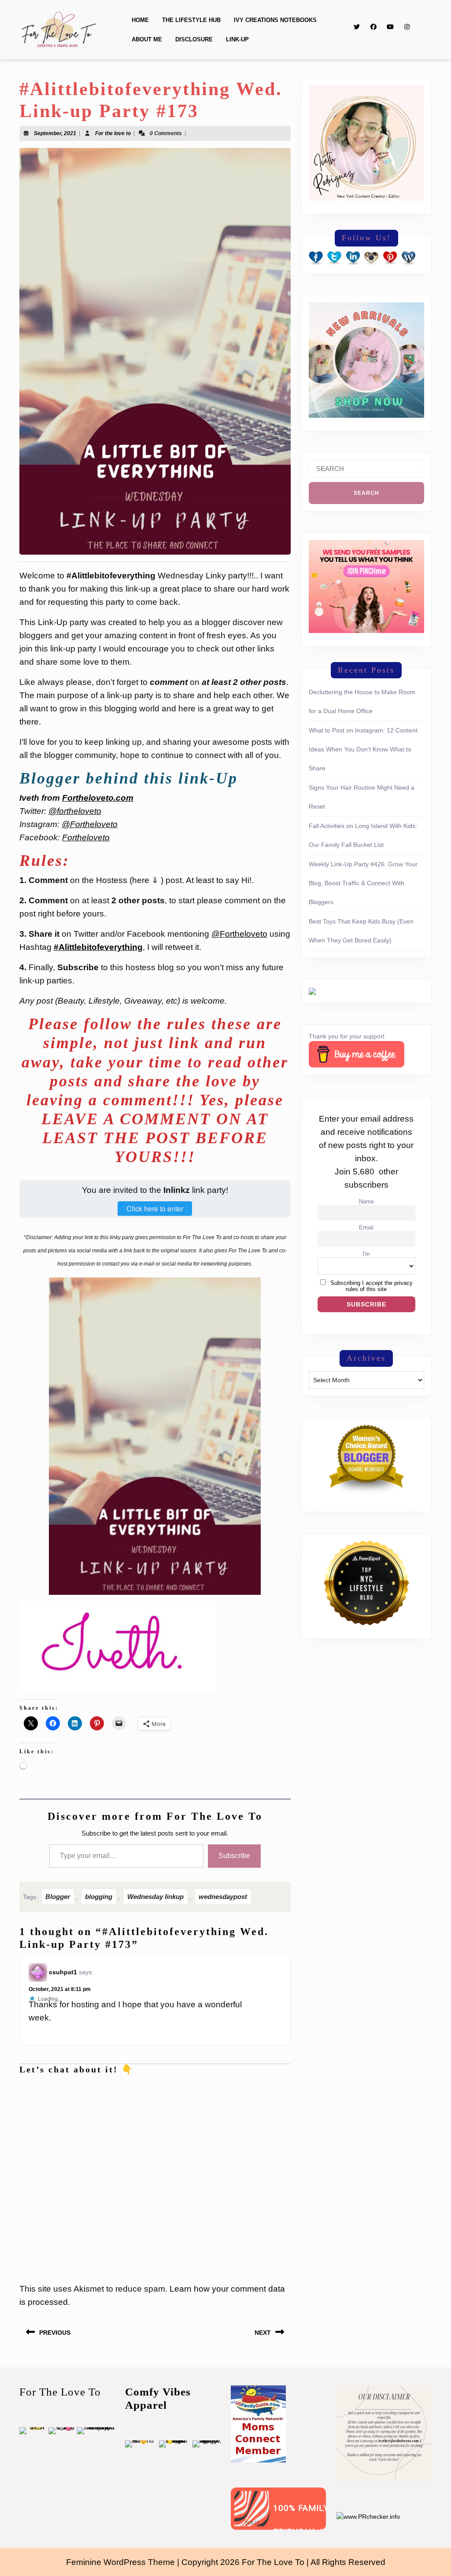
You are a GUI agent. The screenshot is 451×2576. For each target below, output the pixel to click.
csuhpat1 (63, 2091)
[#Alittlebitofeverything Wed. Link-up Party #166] (246, 1838)
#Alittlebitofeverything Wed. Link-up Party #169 (152, 1875)
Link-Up (237, 39)
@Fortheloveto (90, 824)
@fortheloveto (75, 811)
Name (366, 1202)
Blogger (58, 2015)
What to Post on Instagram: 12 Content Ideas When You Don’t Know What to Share (363, 749)
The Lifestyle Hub (191, 20)
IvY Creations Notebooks (275, 20)
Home (140, 20)
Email (366, 1228)
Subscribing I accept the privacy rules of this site (372, 1286)
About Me (147, 39)
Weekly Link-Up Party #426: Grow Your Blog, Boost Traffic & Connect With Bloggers (363, 883)
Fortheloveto (86, 837)
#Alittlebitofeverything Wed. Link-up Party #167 (59, 1875)
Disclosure (194, 39)
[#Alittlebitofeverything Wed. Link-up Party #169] (154, 1838)
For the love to (113, 133)
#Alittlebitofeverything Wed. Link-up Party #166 (244, 1875)
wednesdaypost (223, 2015)
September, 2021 (55, 133)
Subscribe (234, 1974)
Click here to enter (155, 1209)
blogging (99, 2015)
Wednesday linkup (155, 2015)
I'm (366, 1254)
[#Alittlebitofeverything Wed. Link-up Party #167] (61, 1838)
